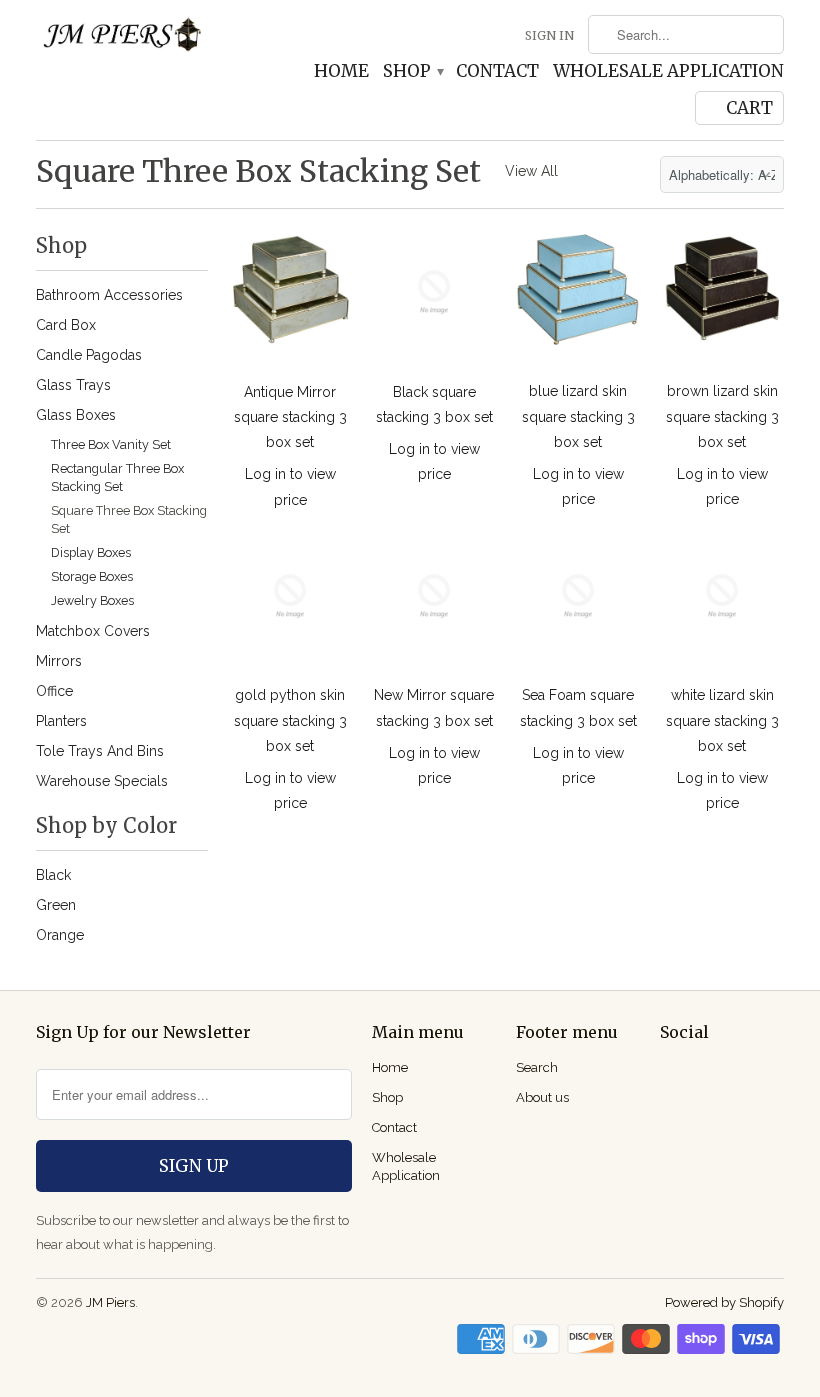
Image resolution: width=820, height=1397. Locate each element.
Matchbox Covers (93, 631)
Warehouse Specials (102, 781)
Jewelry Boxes (92, 600)
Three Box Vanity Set (111, 444)
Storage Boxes (92, 576)
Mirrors (59, 661)
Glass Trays (73, 385)
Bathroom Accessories (109, 295)
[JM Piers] (122, 39)
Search (537, 1067)
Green (56, 905)
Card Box (66, 325)
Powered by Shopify (724, 1302)
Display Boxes (91, 552)
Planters (61, 721)
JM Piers (110, 1302)
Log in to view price (290, 486)
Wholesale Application (668, 72)
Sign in (549, 35)
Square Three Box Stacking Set (258, 171)
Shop (412, 72)
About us (542, 1097)
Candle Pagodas (89, 355)
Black (53, 875)
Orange (60, 935)
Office (54, 691)
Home (341, 72)
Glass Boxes (76, 415)
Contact (497, 72)
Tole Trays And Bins (100, 751)
